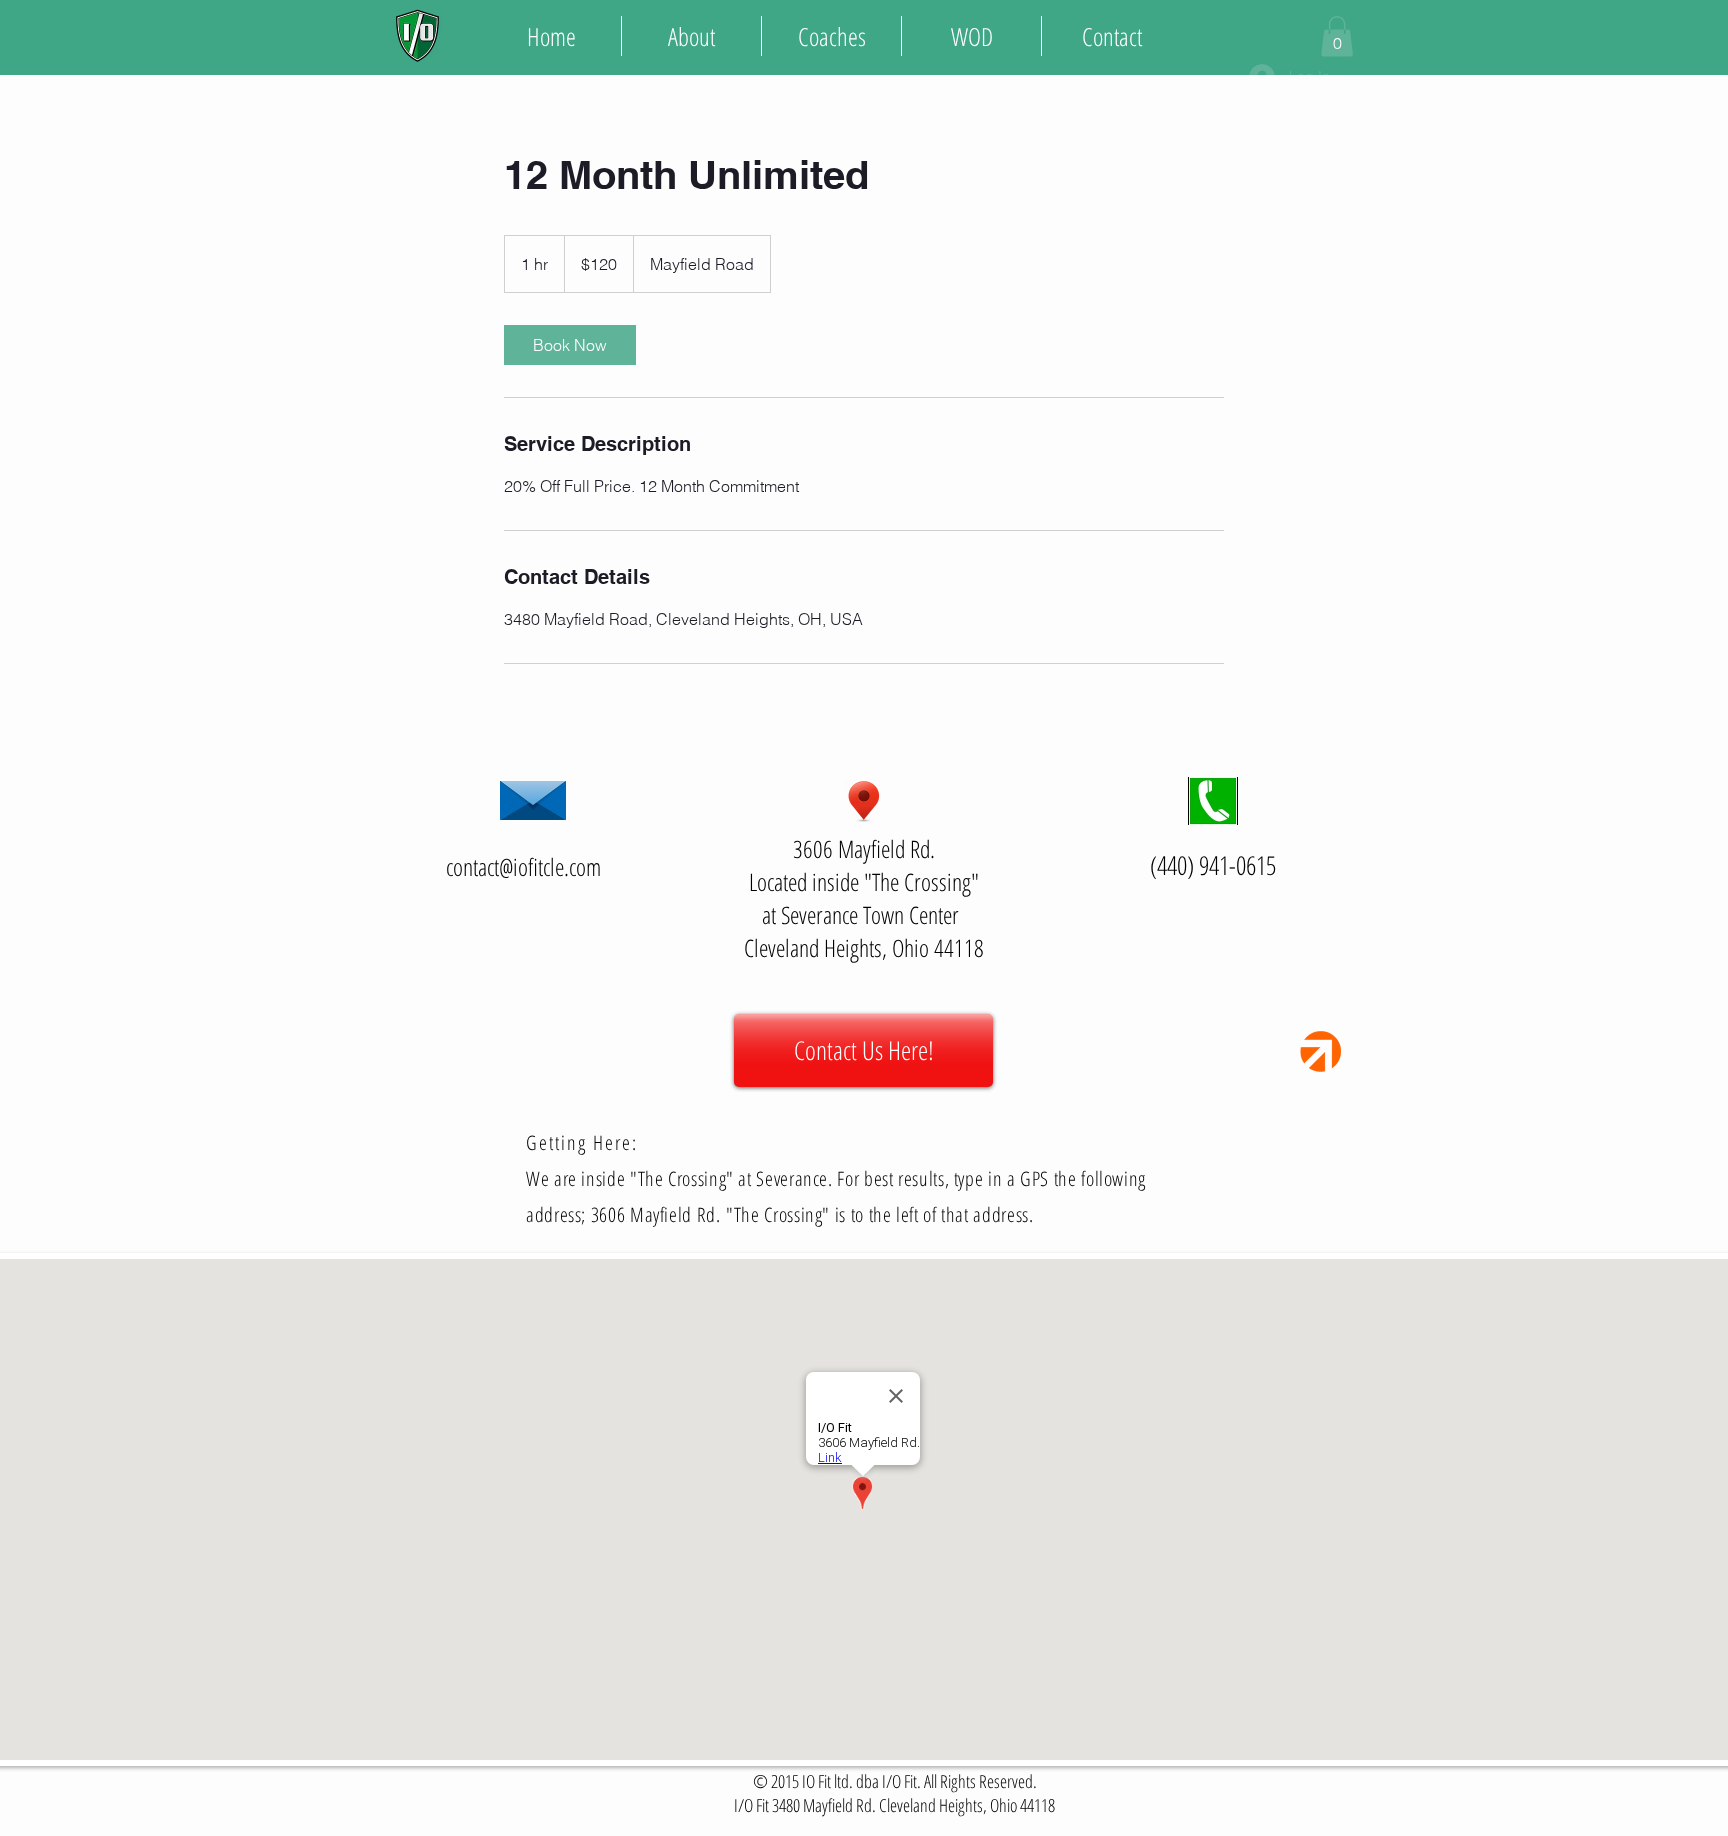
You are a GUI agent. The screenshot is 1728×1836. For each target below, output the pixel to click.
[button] (1337, 36)
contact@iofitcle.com (523, 866)
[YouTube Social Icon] (1714, 36)
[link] (570, 345)
